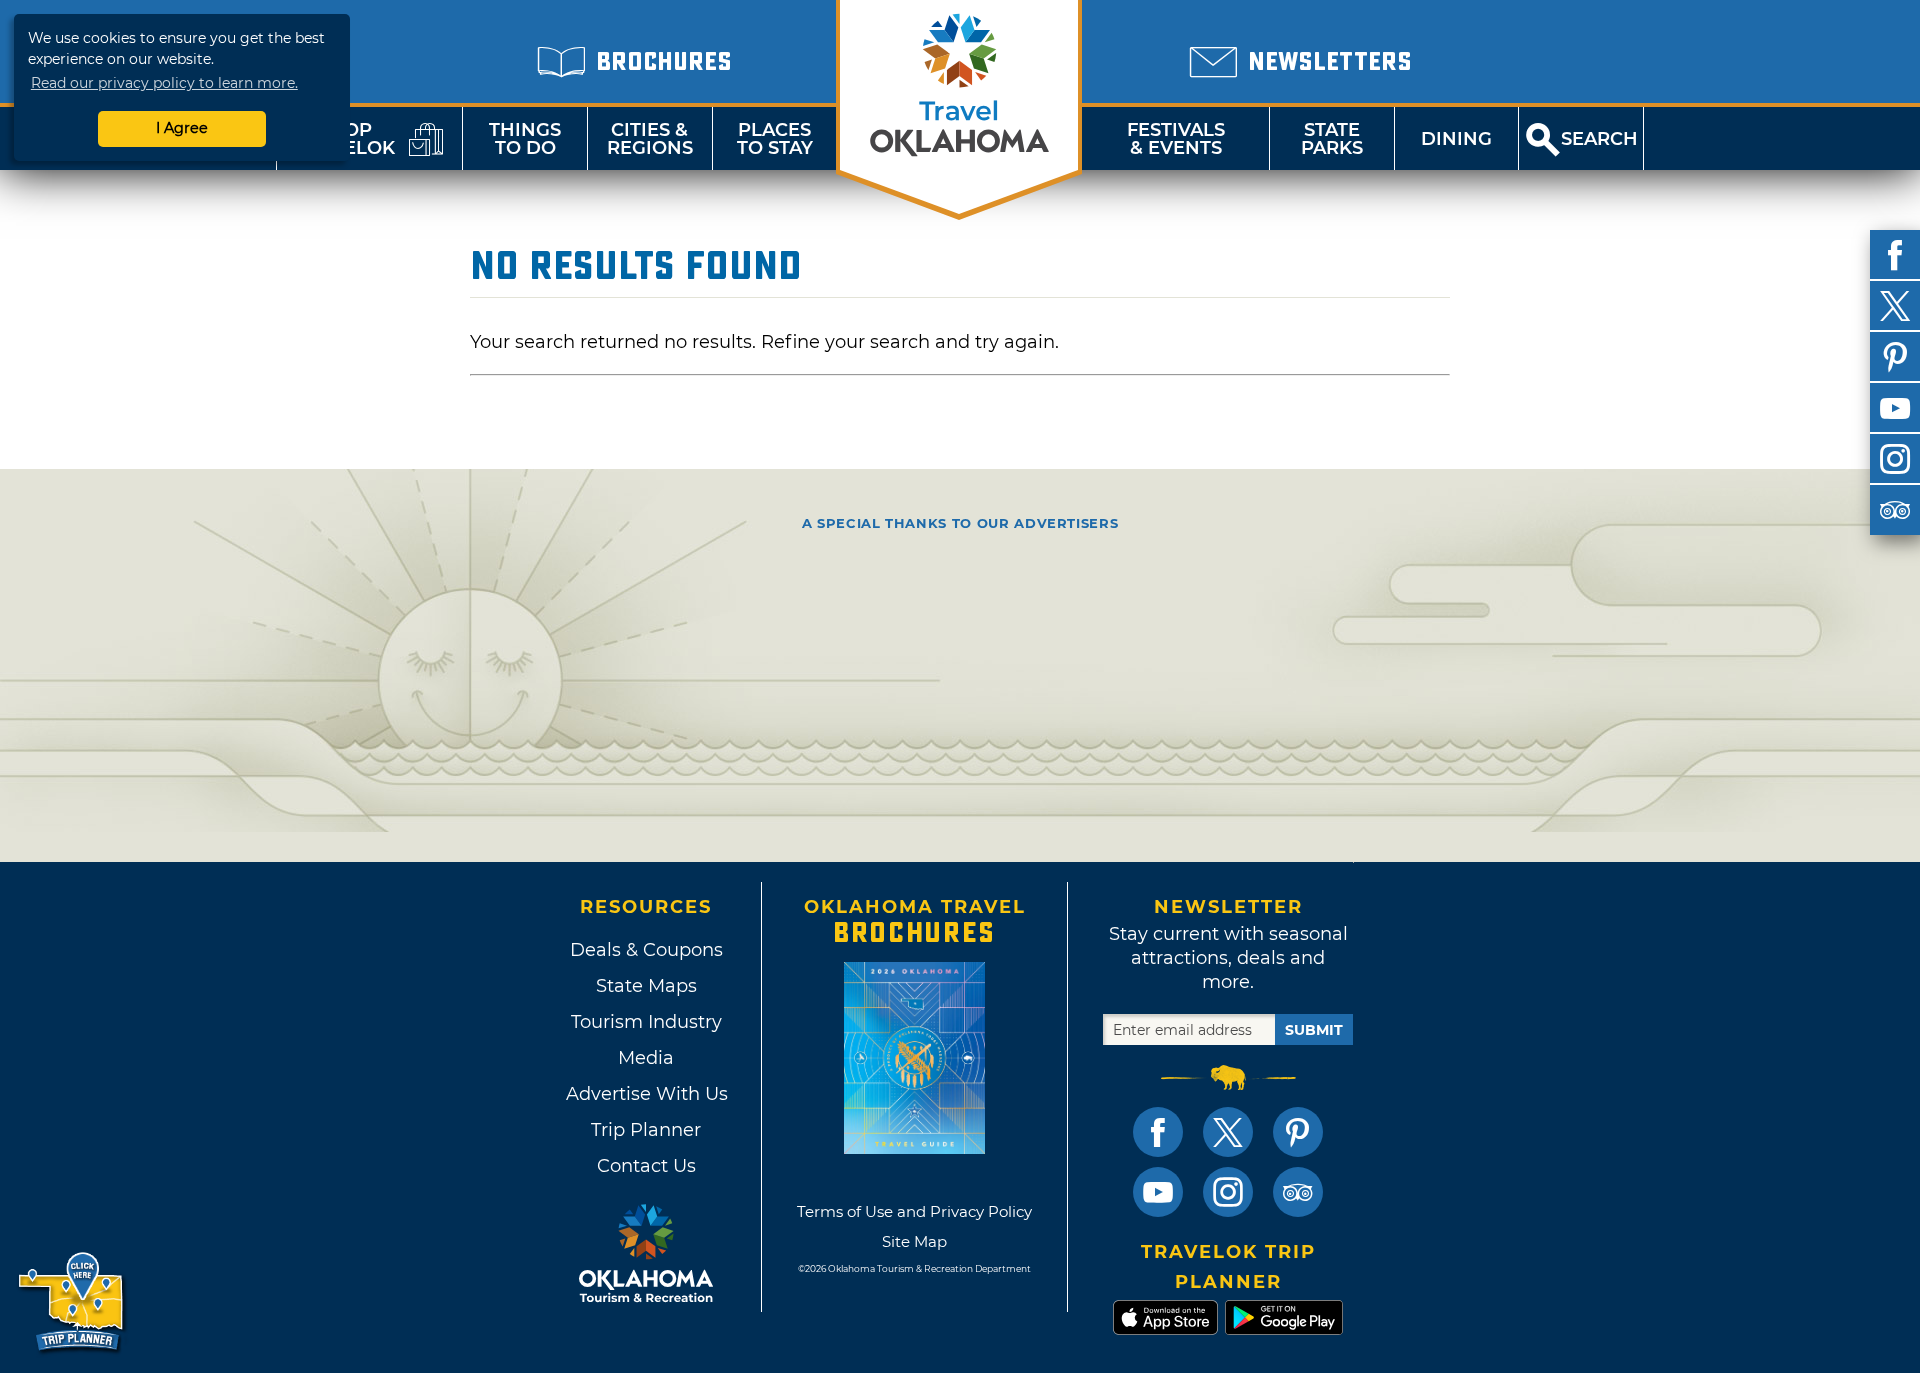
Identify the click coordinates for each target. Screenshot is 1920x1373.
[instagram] (1895, 459)
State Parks (1332, 139)
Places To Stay (775, 139)
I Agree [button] (182, 128)
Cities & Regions (650, 139)
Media (646, 1058)
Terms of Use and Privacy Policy (914, 1211)
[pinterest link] (1298, 1132)
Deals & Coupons (646, 950)
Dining (1456, 139)
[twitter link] (1228, 1132)
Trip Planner (646, 1130)
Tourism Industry (646, 1022)
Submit (1314, 1030)
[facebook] (1895, 255)
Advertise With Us (646, 1094)
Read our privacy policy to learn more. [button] (164, 83)
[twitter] (1895, 306)
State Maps (646, 986)
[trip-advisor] (1895, 510)
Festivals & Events (1176, 139)
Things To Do (525, 139)
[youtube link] (1158, 1192)
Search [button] (1599, 139)
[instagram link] (1228, 1192)
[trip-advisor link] (1298, 1192)
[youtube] (1895, 408)
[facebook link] (1158, 1132)
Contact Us (646, 1166)
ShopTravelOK (345, 139)
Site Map (914, 1241)
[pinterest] (1895, 357)
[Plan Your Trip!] (72, 1302)
